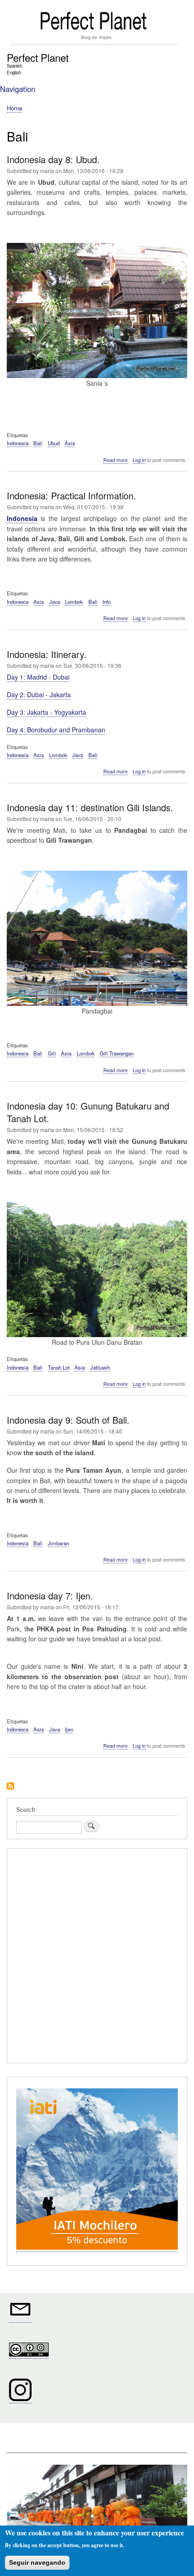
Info (106, 602)
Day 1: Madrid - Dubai (38, 677)
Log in (139, 460)
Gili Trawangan (117, 1053)
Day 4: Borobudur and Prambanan (56, 730)
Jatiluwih (100, 1367)
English (14, 73)
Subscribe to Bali (10, 1787)
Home (14, 108)
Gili (52, 1053)
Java (55, 602)
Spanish (14, 66)
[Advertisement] (97, 1957)
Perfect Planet (38, 57)
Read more (115, 460)
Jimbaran (58, 1543)
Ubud (54, 443)
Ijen (69, 1729)
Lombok (74, 602)
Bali (38, 443)
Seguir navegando (37, 2562)
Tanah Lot (59, 1367)
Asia (70, 443)
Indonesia (18, 443)
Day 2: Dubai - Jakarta (39, 694)
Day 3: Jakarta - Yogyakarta (46, 712)
